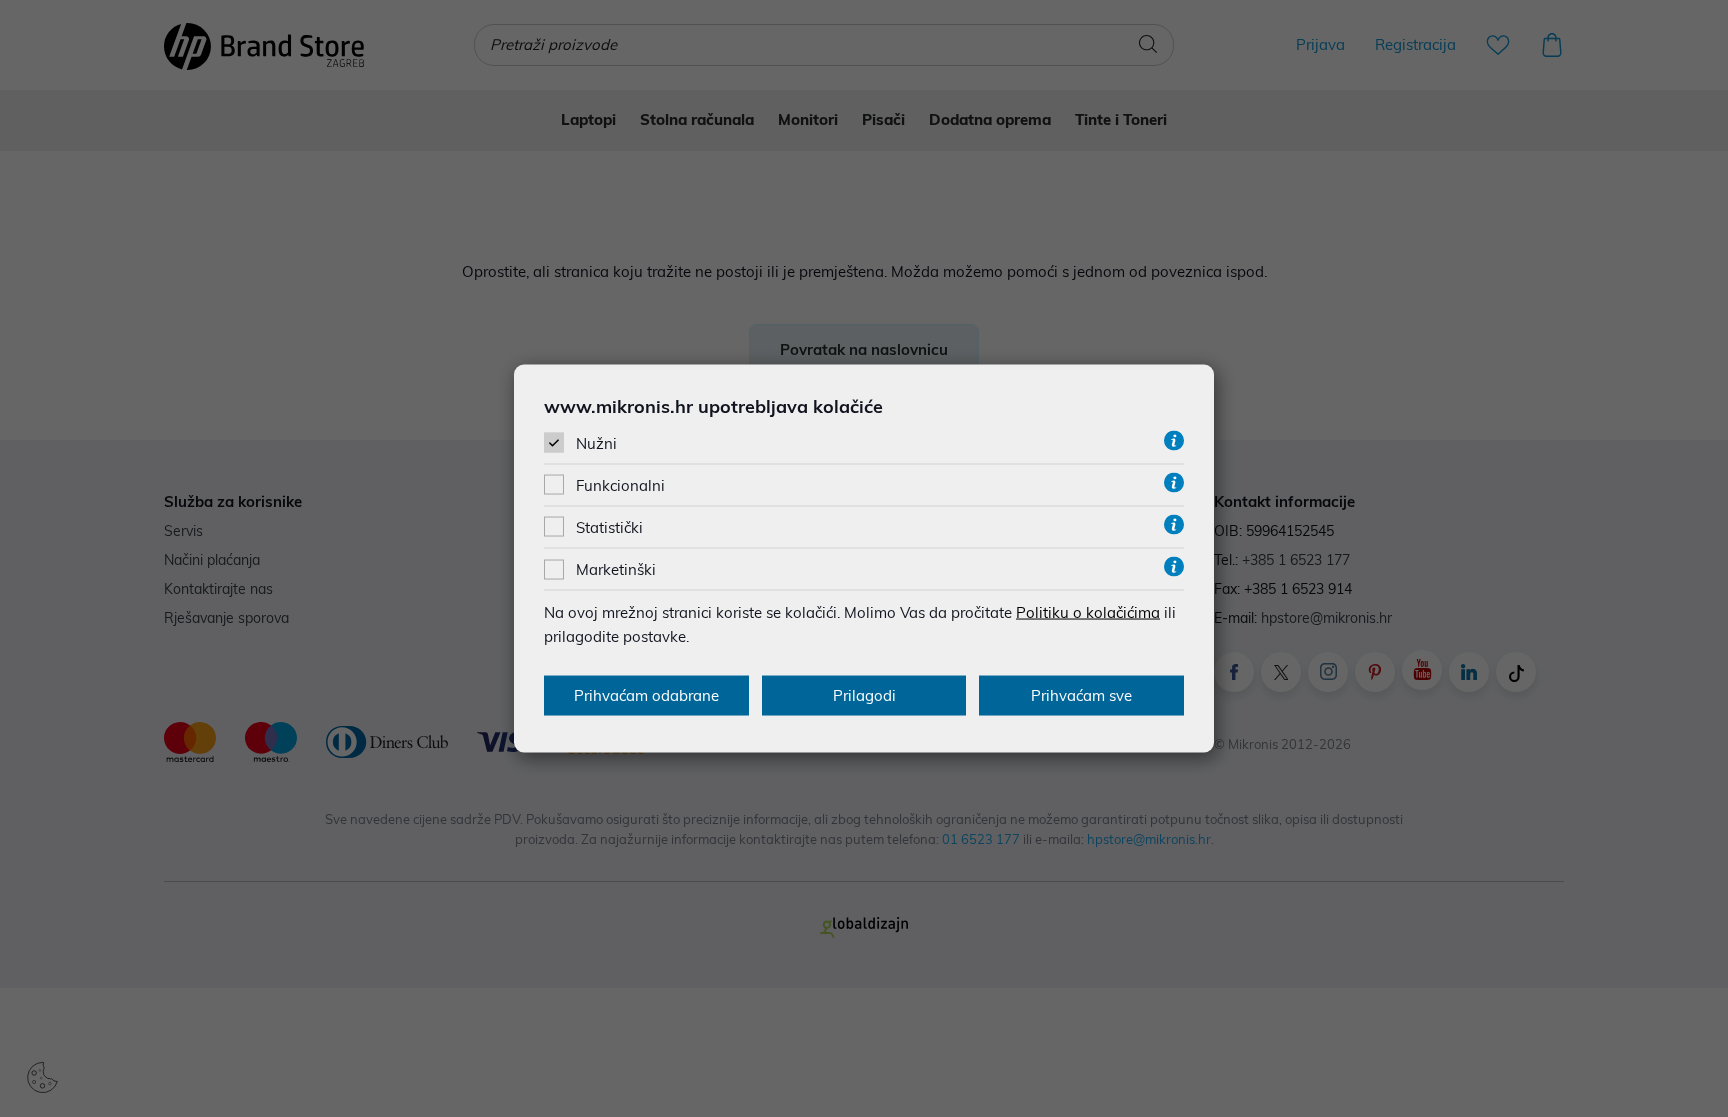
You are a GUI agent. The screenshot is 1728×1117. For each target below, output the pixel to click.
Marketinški (616, 569)
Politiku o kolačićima (1088, 612)
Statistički (609, 527)
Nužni (596, 442)
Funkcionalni (620, 485)
